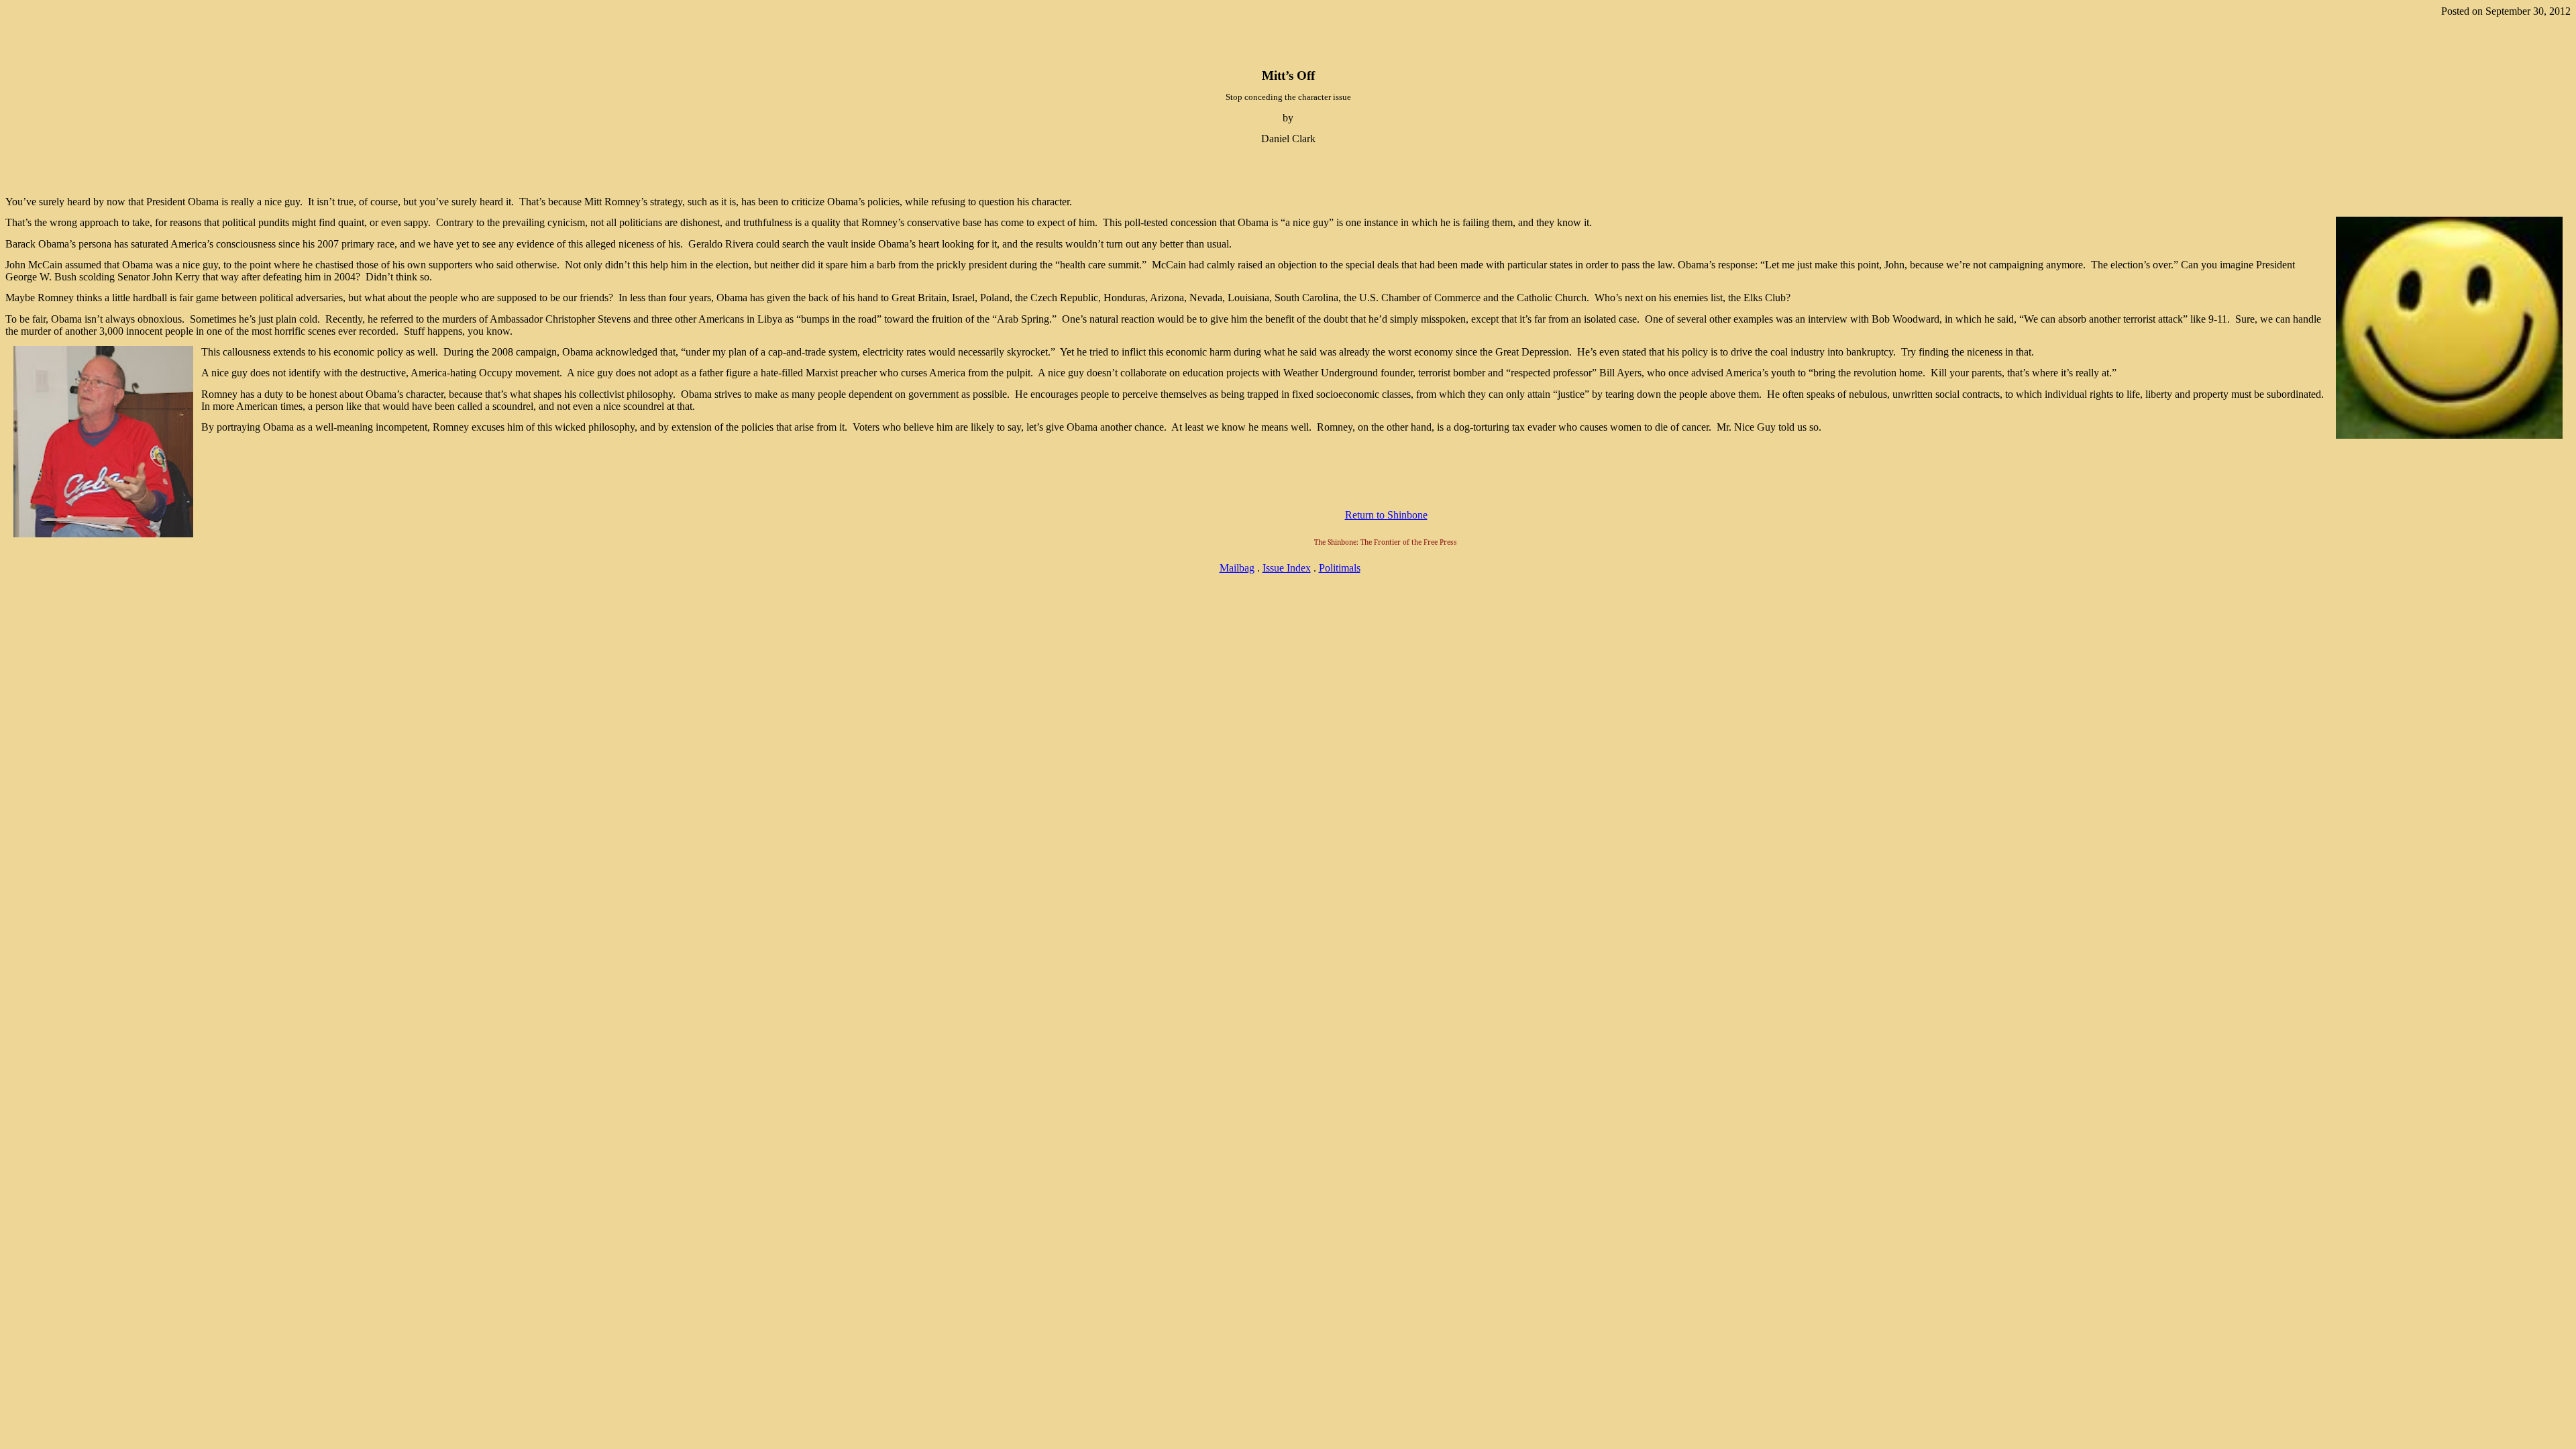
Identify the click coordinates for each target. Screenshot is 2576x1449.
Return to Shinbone (1386, 515)
